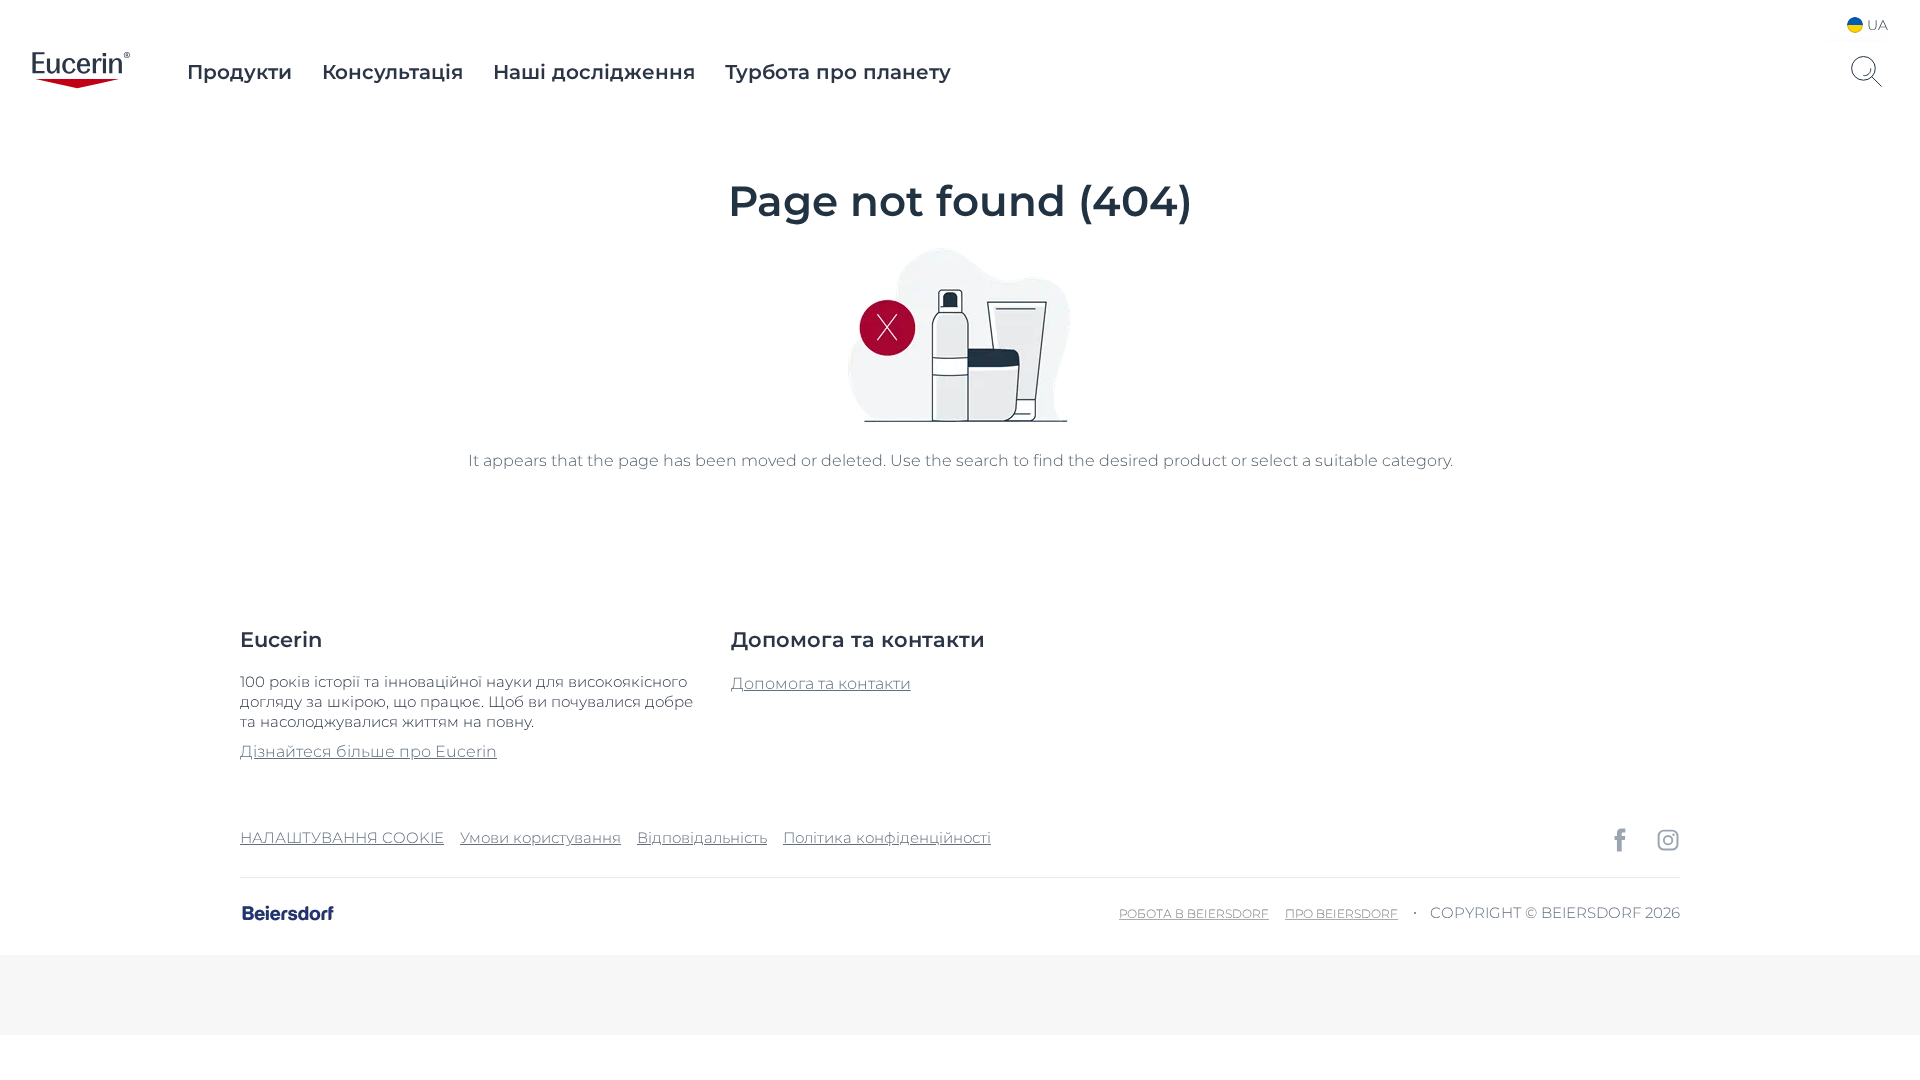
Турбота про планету (838, 72)
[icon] (1620, 840)
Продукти (239, 72)
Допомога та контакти (821, 683)
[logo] (81, 72)
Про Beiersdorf (1341, 913)
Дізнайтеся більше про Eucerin (368, 751)
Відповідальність (702, 837)
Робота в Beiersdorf (1194, 913)
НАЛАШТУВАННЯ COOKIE (342, 837)
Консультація (392, 72)
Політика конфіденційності (887, 837)
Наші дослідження (594, 72)
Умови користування (540, 837)
